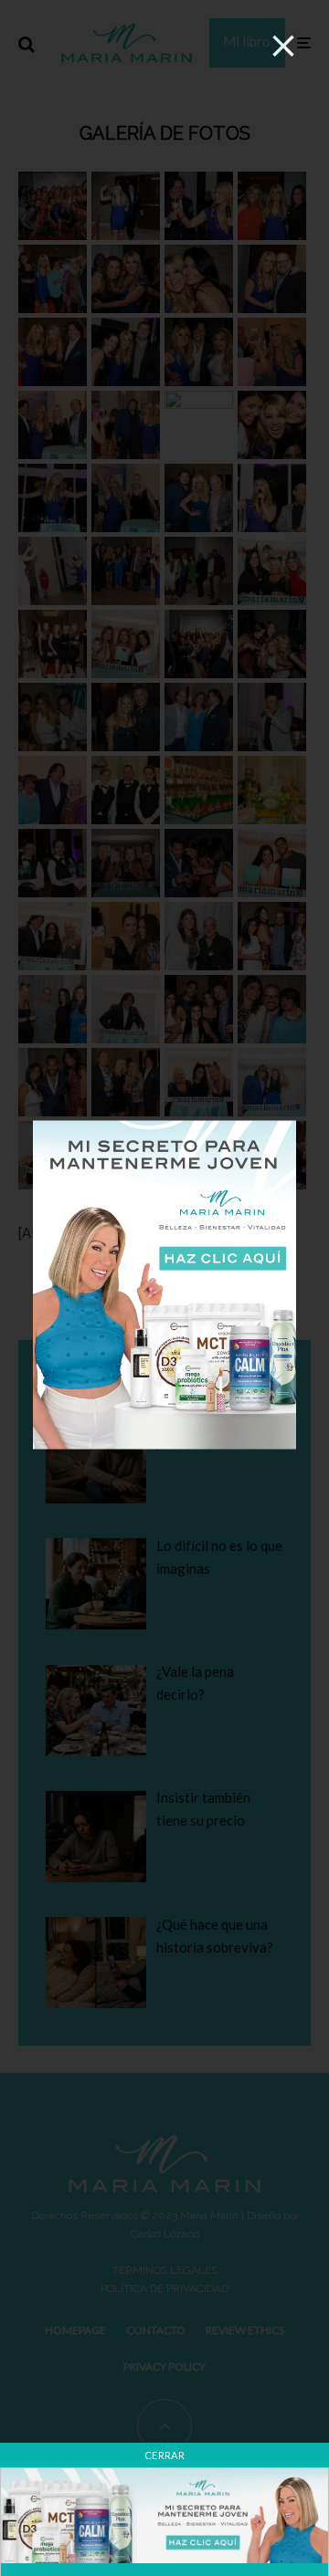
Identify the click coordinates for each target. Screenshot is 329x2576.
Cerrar (164, 2455)
